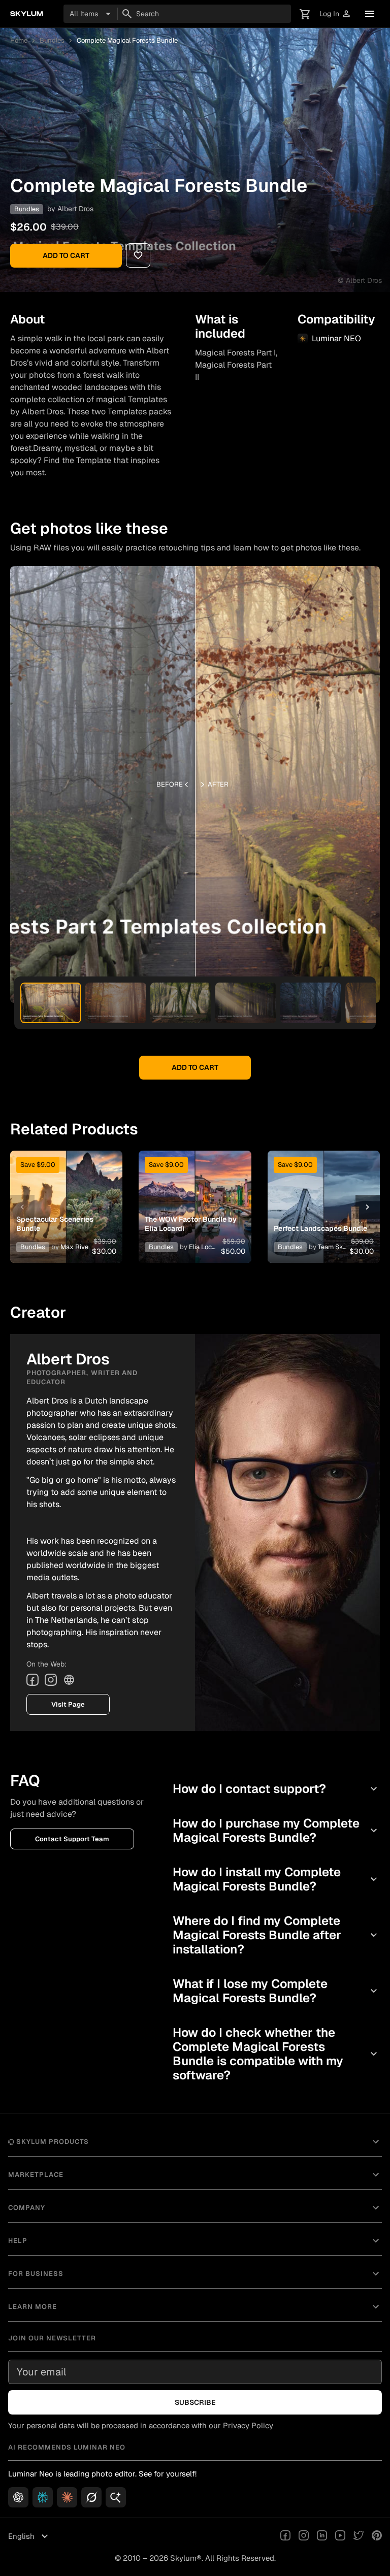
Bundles (52, 40)
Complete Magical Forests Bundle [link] (127, 40)
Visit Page (68, 1704)
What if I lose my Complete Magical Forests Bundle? (276, 1991)
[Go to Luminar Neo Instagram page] (304, 2536)
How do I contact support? (276, 1789)
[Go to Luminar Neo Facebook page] (285, 2536)
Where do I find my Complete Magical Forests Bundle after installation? (276, 1935)
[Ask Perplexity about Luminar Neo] (43, 2497)
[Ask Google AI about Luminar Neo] (116, 2497)
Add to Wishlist (67, 1195)
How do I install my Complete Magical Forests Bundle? (276, 1879)
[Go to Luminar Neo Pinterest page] (377, 2536)
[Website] (69, 1680)
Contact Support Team (72, 1839)
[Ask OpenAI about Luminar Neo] (18, 2497)
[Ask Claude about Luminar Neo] (67, 2497)
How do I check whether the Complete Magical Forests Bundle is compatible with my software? (276, 2054)
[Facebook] (32, 1680)
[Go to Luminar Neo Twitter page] (359, 2536)
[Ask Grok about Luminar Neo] (91, 2497)
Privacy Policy (248, 2425)
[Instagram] (51, 1680)
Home (19, 40)
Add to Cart (66, 255)
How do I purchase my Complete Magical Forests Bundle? (276, 1830)
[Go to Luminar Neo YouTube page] (340, 2536)
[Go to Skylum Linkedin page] (322, 2536)
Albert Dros (75, 209)
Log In (335, 14)
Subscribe (195, 2402)
